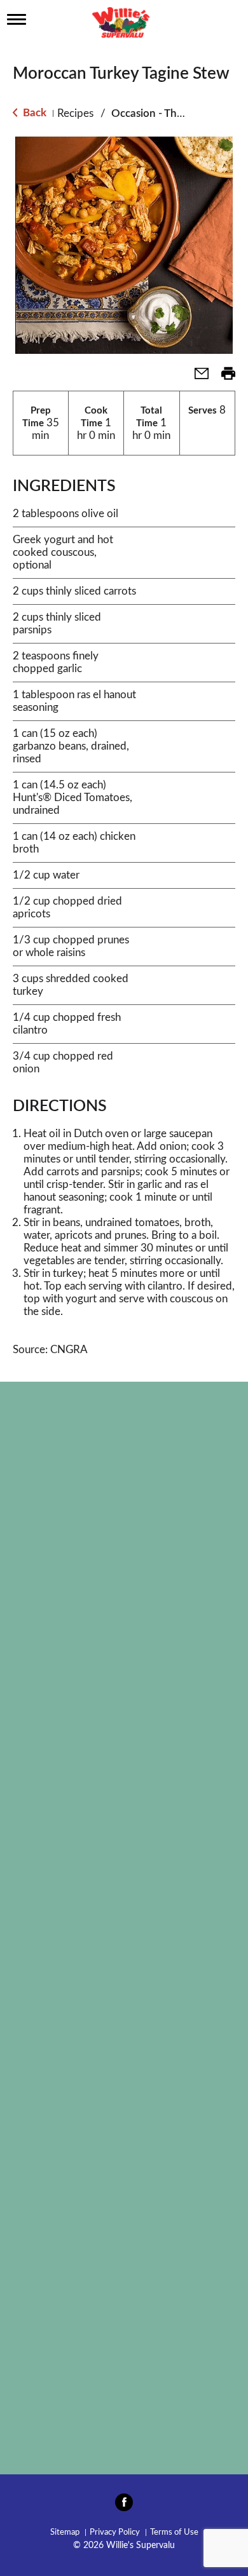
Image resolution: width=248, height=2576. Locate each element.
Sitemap (65, 2532)
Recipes (75, 113)
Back (33, 113)
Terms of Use (174, 2532)
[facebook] (124, 2506)
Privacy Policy (115, 2532)
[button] (196, 378)
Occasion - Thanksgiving (169, 113)
